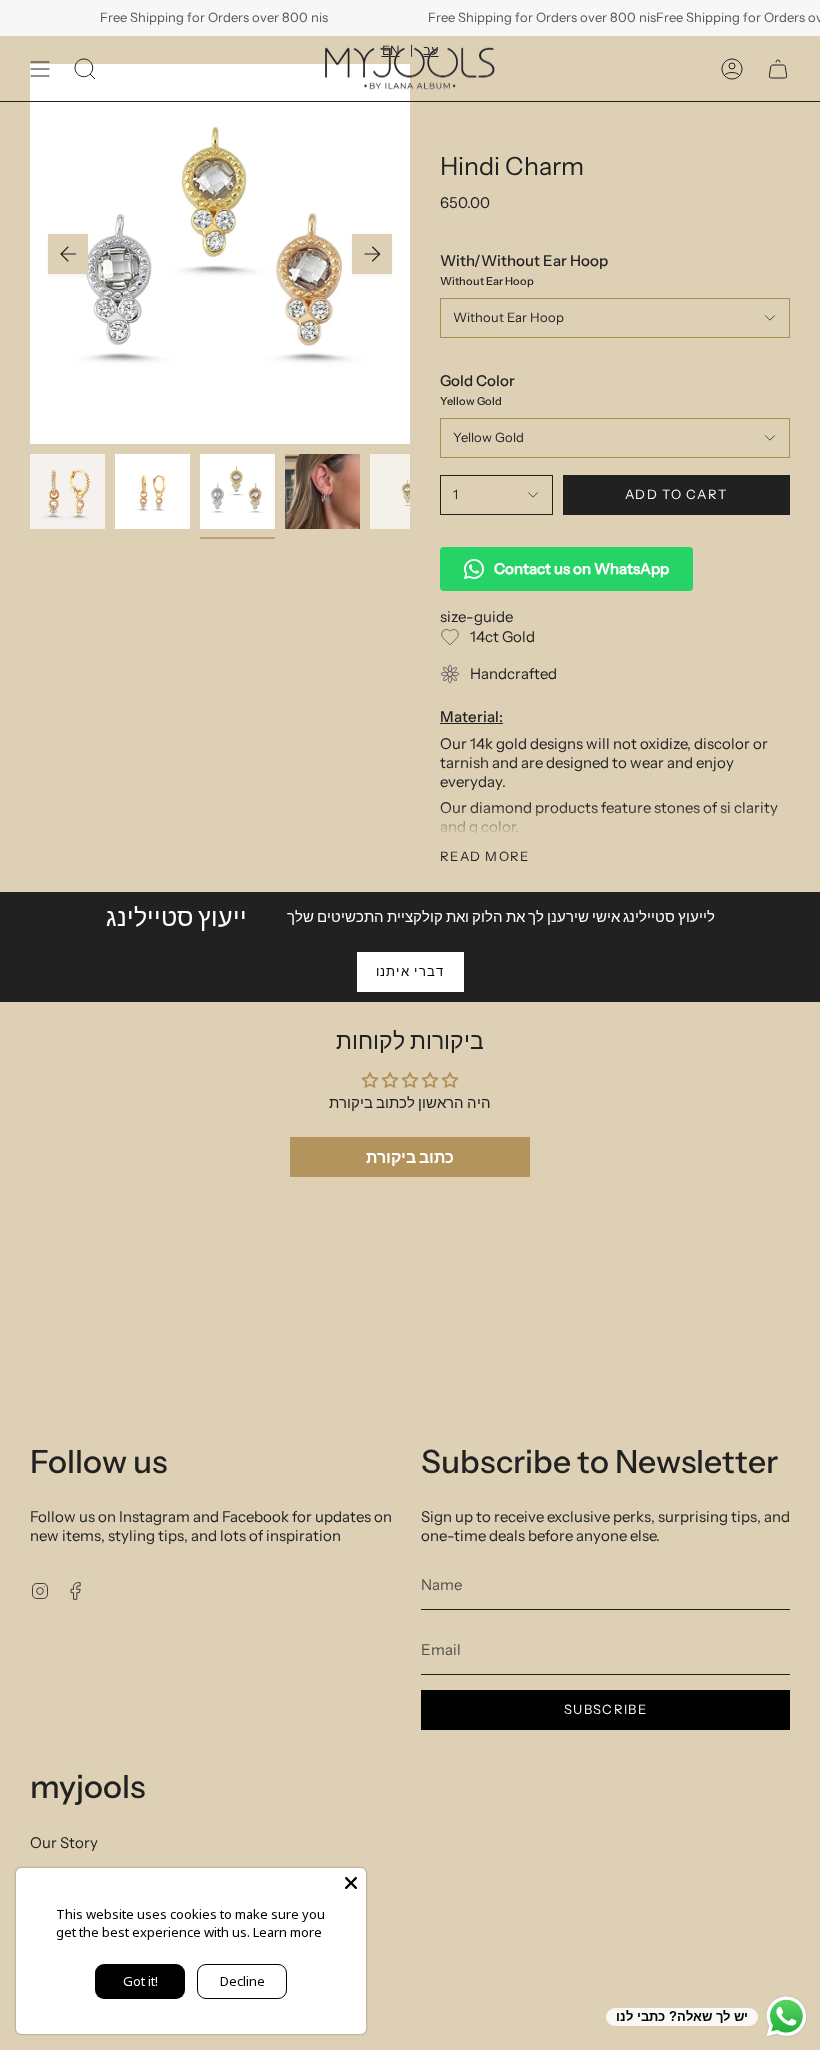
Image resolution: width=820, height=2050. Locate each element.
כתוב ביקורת (410, 1157)
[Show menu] (40, 68)
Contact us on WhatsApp (581, 568)
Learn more (287, 1932)
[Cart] (778, 68)
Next (372, 254)
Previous (68, 254)
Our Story (64, 1842)
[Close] (351, 1883)
